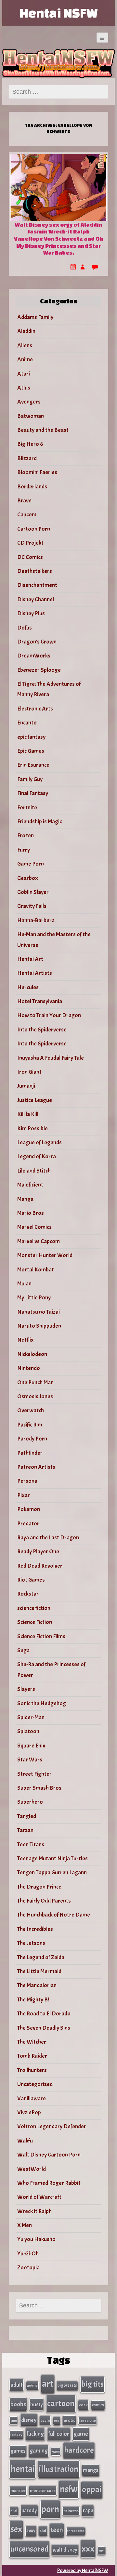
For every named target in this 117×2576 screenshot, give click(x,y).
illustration (59, 2469)
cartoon (61, 2403)
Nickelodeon (32, 1354)
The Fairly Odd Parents (44, 1901)
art (48, 2384)
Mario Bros (31, 1213)
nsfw (69, 2489)
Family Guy (30, 779)
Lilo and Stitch (34, 1171)
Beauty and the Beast (43, 430)
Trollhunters (32, 2070)
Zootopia (28, 2268)
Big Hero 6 (30, 444)
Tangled (27, 1816)
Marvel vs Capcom (39, 1241)
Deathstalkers (35, 571)
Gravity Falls (32, 906)
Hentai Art (30, 959)
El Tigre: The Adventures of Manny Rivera (49, 689)
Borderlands (32, 487)
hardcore (79, 2450)
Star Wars (30, 1760)
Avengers (29, 402)
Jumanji (26, 1086)
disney (29, 2420)
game (81, 2434)
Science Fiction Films (41, 1636)
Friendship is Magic (39, 822)
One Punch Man (35, 1382)
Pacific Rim (30, 1425)
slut (43, 2531)
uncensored (29, 2549)
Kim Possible (32, 1129)
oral (14, 2511)
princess (71, 2511)
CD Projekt (30, 543)
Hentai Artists (35, 973)
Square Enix (31, 1746)
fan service (88, 2421)
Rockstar (28, 1594)
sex (16, 2529)
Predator (28, 1524)
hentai (23, 2469)
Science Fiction (35, 1622)
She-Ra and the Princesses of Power (51, 1670)
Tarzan (25, 1830)
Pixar (24, 1495)
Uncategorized (35, 2084)
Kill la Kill (28, 1114)
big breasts (67, 2385)
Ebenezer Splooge (39, 670)
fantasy (16, 2435)
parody (29, 2510)
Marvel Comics (34, 1227)
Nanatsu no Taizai (39, 1312)
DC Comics (30, 557)
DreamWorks (34, 656)
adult (17, 2385)
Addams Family (35, 317)
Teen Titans (31, 1845)
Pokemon (29, 1509)
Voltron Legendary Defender (52, 2126)
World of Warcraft (39, 2197)
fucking (35, 2434)
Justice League (35, 1100)
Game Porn (31, 864)
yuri (101, 2550)
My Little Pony (34, 1298)
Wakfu (25, 2141)
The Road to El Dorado (44, 2014)
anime (32, 2385)
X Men (25, 2225)
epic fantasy (31, 737)
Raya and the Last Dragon (48, 1538)
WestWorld (32, 2169)
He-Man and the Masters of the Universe (54, 940)
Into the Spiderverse (42, 1030)
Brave (24, 501)
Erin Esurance (33, 765)
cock (83, 2405)
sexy (31, 2531)
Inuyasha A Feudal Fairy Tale (51, 1058)
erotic (69, 2420)
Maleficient (30, 1185)
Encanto (27, 723)
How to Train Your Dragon (49, 1015)
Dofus (25, 628)
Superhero (30, 1802)
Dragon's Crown (37, 642)
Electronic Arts (35, 709)
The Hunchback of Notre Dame (54, 1915)
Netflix (26, 1340)
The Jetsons (31, 1943)
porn (50, 2509)
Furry (24, 850)
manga (91, 2470)
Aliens (25, 345)
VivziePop (29, 2112)
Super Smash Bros (39, 1788)
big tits (92, 2384)
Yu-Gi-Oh (28, 2254)
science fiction (34, 1608)
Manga (25, 1199)
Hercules (28, 987)
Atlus (24, 388)
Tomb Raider (32, 2056)
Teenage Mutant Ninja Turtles (52, 1859)
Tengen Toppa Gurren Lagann (52, 1872)
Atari (24, 374)
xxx (88, 2549)
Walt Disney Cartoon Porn (49, 2155)
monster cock (43, 2491)
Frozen (26, 836)
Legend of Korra (37, 1156)
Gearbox (28, 878)
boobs (18, 2404)
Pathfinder (30, 1453)
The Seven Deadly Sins (44, 2028)
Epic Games (31, 751)
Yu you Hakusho (36, 2239)
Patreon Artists (36, 1467)
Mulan (24, 1284)
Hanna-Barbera (36, 920)
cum (14, 2421)
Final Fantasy (33, 793)
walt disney (65, 2550)
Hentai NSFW (58, 13)
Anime (25, 359)
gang (56, 2451)
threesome (76, 2531)
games (18, 2451)
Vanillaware (32, 2098)
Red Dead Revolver (40, 1566)
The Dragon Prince (39, 1887)
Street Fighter (34, 1774)
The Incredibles (35, 1929)
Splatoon (28, 1731)
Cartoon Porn (34, 529)
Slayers (26, 1689)
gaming (39, 2451)
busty (37, 2404)
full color (59, 2434)
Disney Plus (31, 613)
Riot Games (31, 1580)
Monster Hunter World (45, 1255)
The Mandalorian (37, 1985)
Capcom (27, 515)
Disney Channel (36, 599)
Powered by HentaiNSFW (83, 2570)
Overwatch (31, 1410)
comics (98, 2405)
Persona (27, 1481)
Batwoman (31, 416)
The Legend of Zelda (41, 1957)
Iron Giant (29, 1072)
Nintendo (29, 1368)
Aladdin (26, 331)
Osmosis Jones (35, 1396)
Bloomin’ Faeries (37, 472)
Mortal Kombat (36, 1270)
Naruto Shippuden (39, 1326)
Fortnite (27, 808)
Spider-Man (31, 1717)
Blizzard (27, 458)
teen (57, 2530)
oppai (92, 2489)
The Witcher (32, 2042)
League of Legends (39, 1142)
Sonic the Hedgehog (42, 1703)
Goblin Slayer (33, 892)
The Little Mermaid (39, 1971)
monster (18, 2491)
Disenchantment (37, 585)
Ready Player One (38, 1552)
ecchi (45, 2420)
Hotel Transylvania (40, 1001)
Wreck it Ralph (34, 2211)
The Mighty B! (33, 2000)
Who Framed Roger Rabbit (49, 2183)
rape (88, 2510)
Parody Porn (32, 1439)
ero (57, 2421)
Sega (23, 1650)
